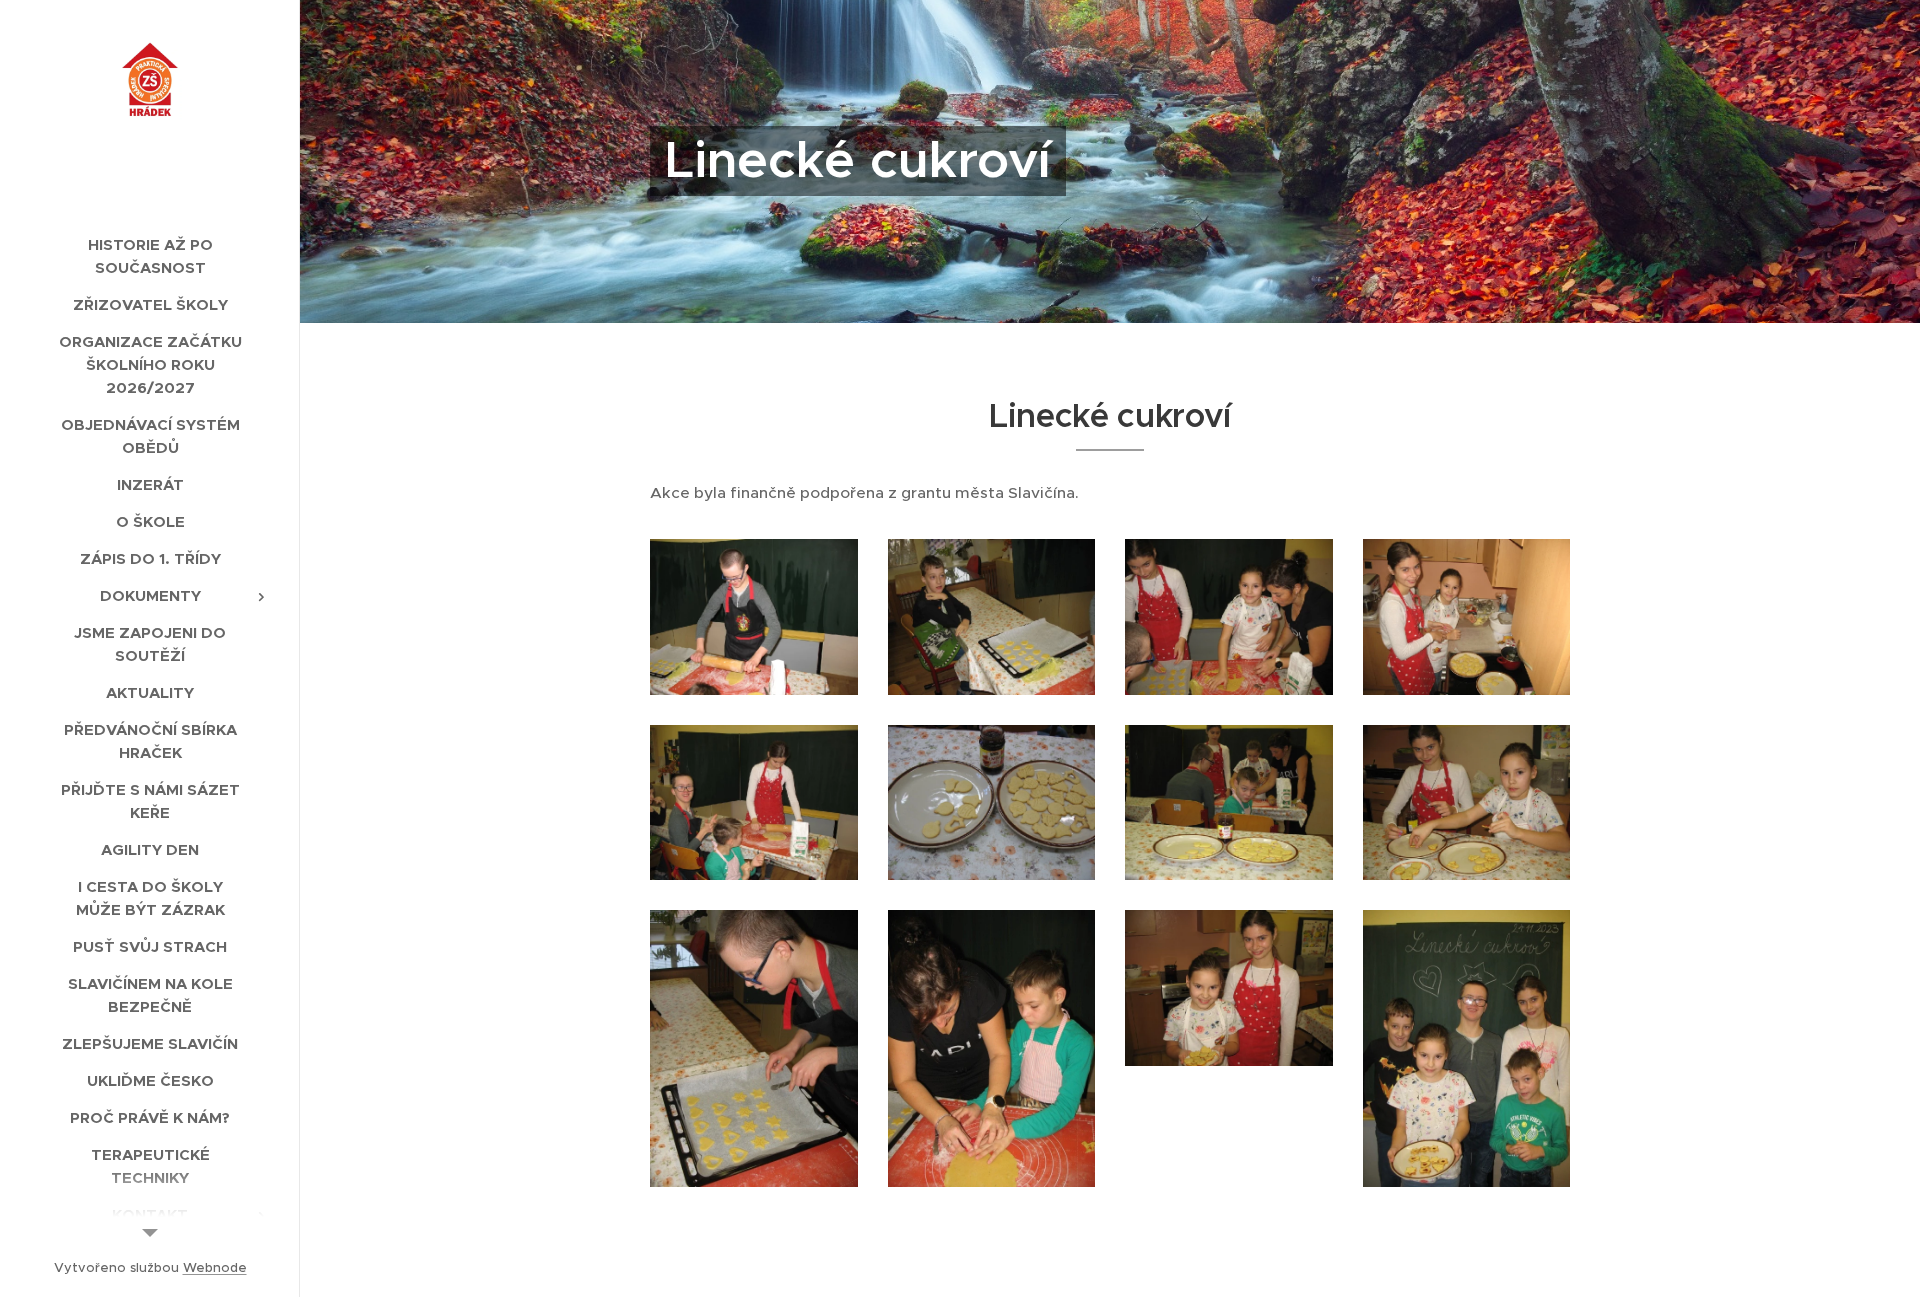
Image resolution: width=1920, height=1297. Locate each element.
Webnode (215, 1267)
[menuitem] (150, 256)
